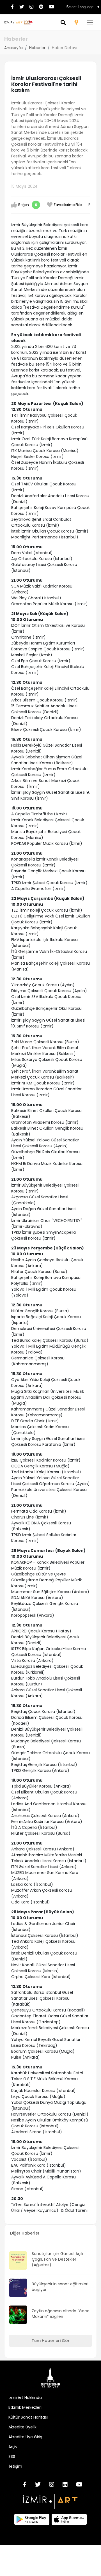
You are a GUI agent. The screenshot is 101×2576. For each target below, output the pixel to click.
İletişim (15, 2466)
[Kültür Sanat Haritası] (76, 23)
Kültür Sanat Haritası (28, 2417)
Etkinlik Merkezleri (25, 2407)
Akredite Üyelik (22, 2427)
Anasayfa (13, 48)
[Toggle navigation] (90, 22)
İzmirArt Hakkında (25, 2398)
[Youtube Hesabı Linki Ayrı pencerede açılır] (52, 7)
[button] (63, 23)
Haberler (37, 48)
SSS (12, 2456)
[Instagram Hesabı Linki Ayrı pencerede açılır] (31, 7)
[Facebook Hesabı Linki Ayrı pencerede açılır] (12, 7)
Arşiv (13, 2447)
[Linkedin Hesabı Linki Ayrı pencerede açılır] (65, 2485)
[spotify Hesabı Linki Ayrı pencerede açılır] (41, 7)
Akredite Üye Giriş (25, 2437)
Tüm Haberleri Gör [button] (51, 2341)
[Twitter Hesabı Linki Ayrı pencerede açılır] (22, 7)
